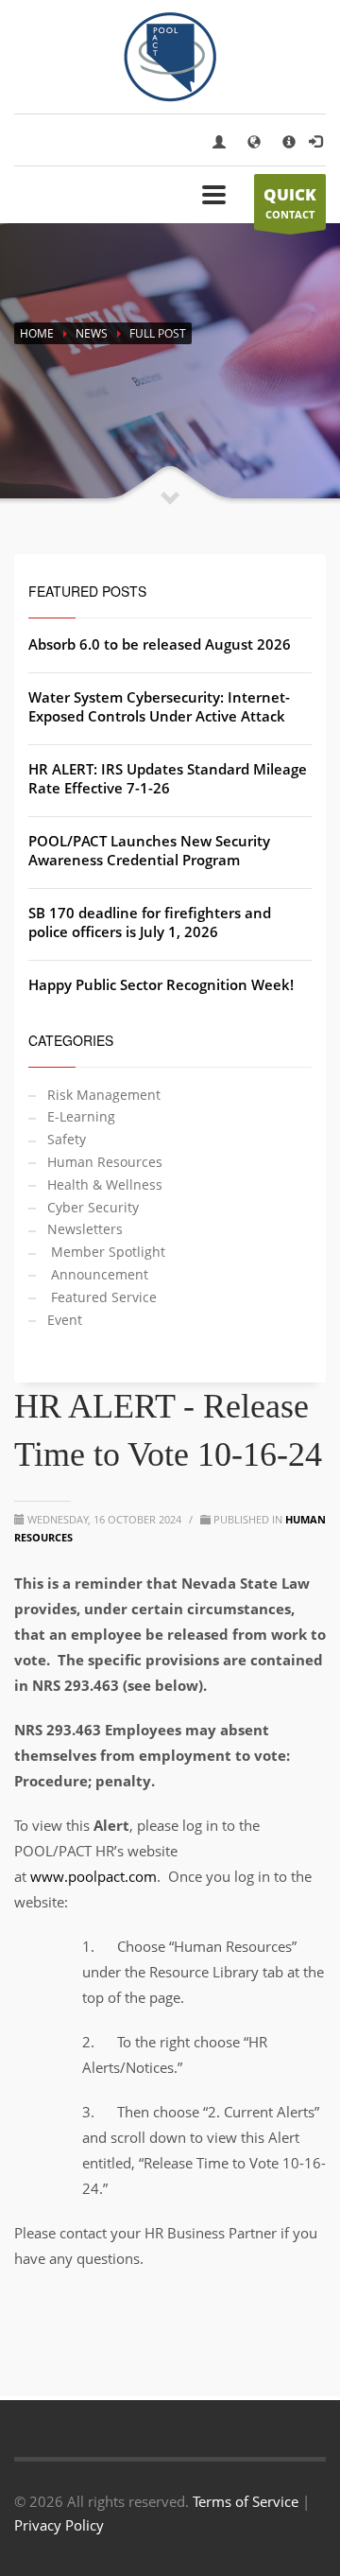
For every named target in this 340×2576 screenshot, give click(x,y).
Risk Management (104, 1095)
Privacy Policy (59, 2525)
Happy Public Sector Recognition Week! (161, 984)
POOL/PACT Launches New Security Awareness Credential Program (149, 850)
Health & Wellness (105, 1184)
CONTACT (290, 202)
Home (37, 333)
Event (65, 1320)
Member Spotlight (106, 1252)
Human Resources (105, 1162)
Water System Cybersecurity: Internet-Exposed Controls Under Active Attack (159, 706)
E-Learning (81, 1116)
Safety (67, 1139)
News (92, 333)
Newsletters (85, 1229)
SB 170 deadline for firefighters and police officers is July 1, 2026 (150, 922)
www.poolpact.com (93, 1876)
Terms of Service (246, 2501)
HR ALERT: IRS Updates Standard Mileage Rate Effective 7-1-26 (168, 778)
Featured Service (102, 1297)
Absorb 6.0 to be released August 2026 (160, 644)
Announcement (98, 1274)
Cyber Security (93, 1207)
